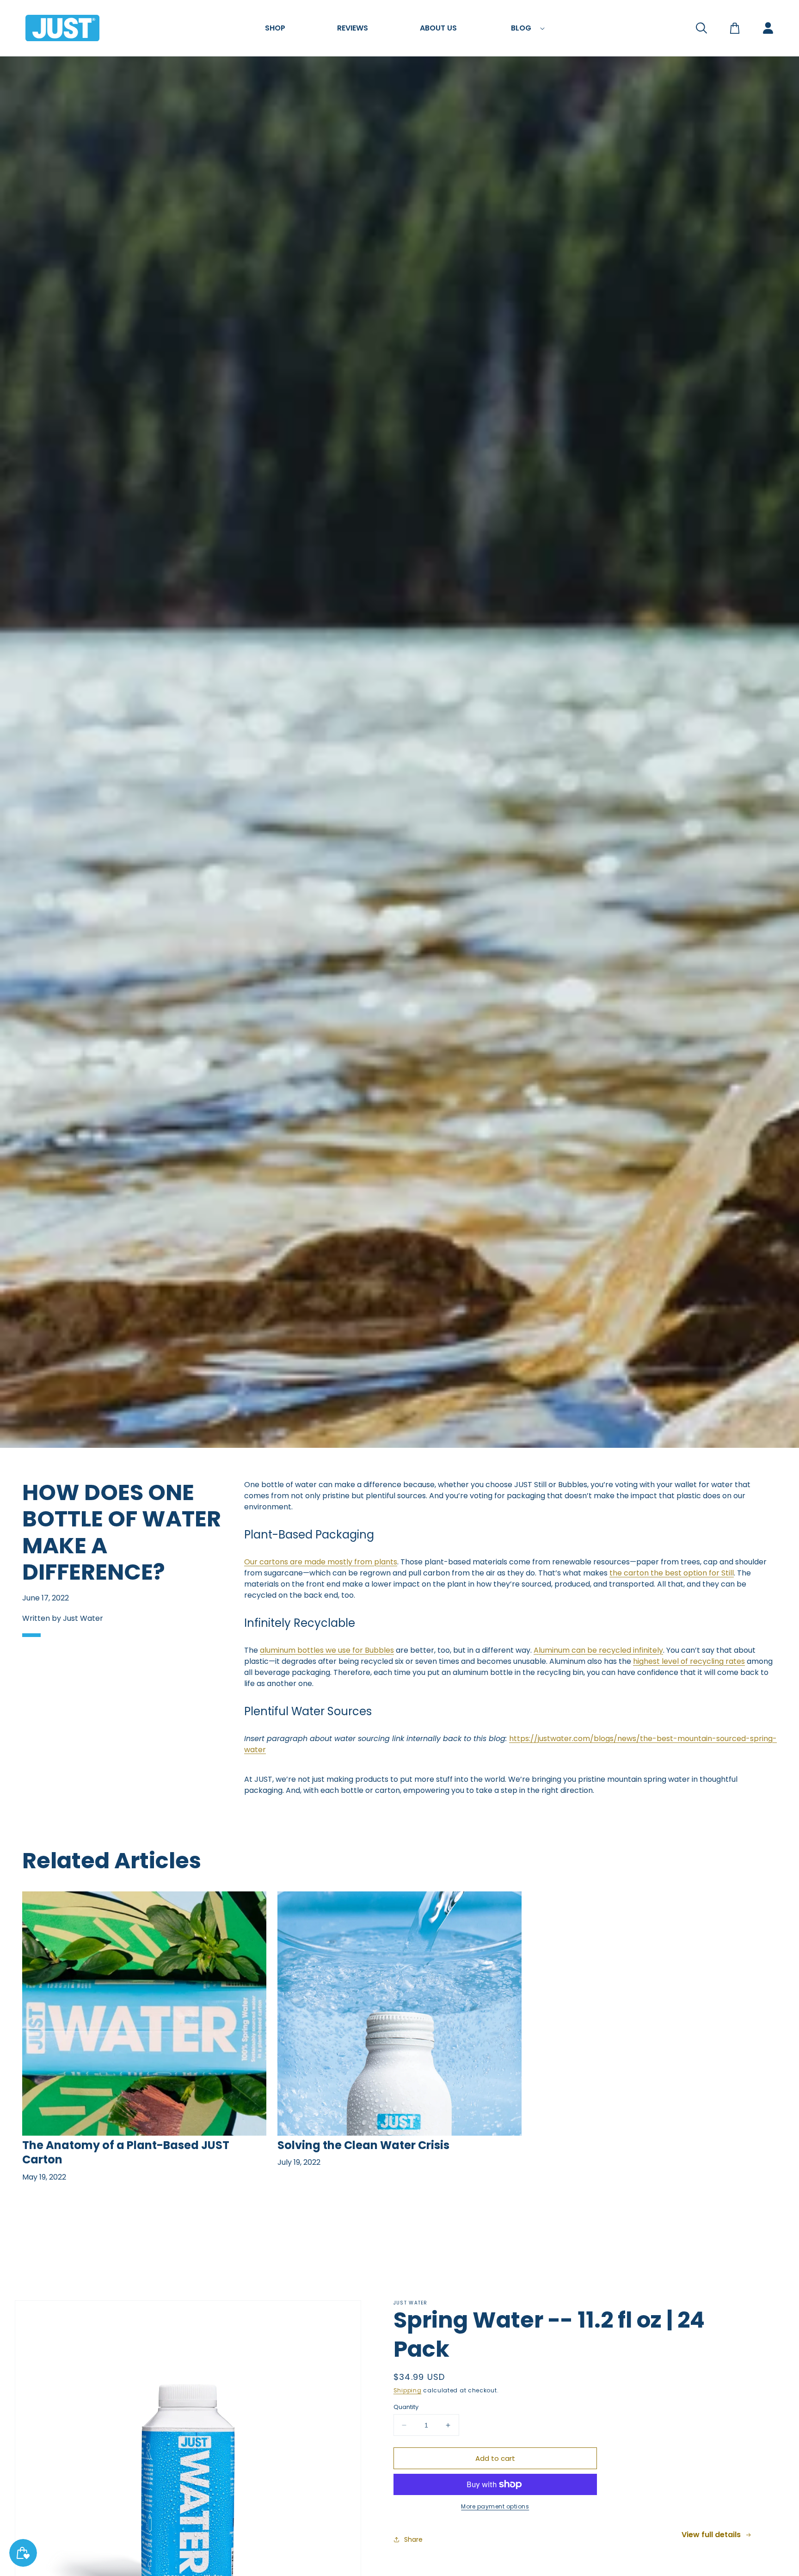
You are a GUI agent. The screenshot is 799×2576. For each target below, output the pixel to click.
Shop (275, 28)
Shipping (408, 2390)
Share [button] (413, 2539)
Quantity (406, 2407)
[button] (275, 28)
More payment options (495, 2506)
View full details (711, 2535)
